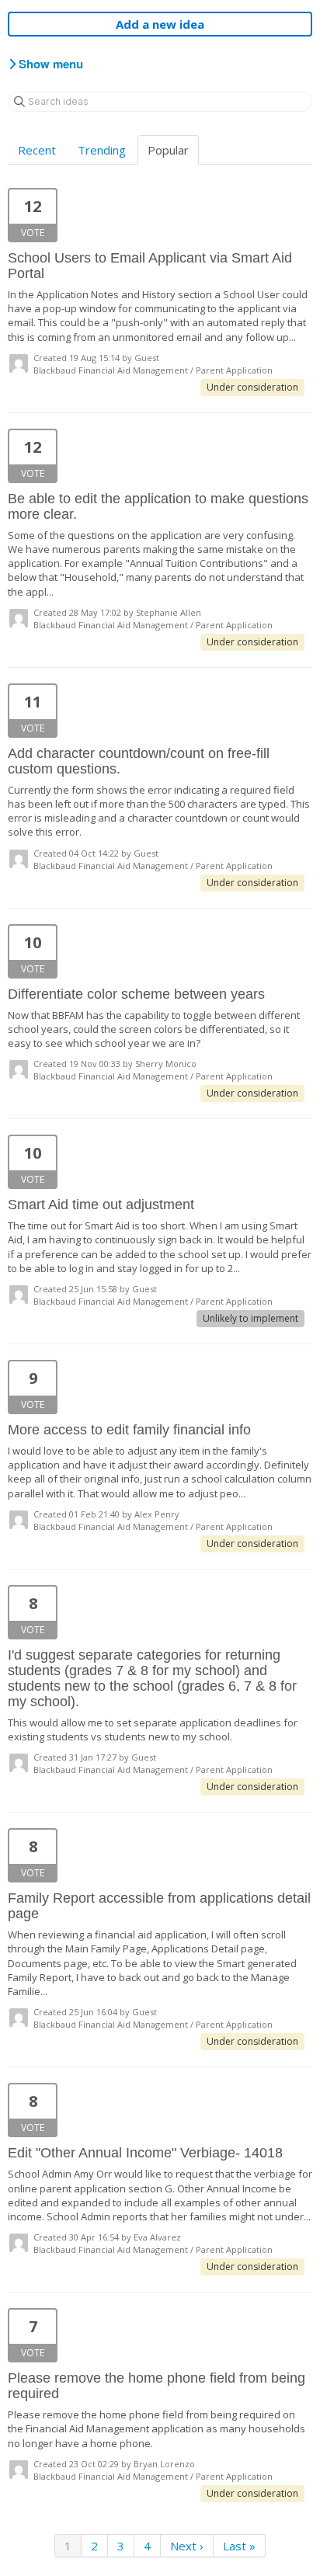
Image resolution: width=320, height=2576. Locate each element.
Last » (239, 2546)
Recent (37, 150)
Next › (187, 2546)
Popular (168, 150)
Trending (102, 150)
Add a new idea (160, 24)
